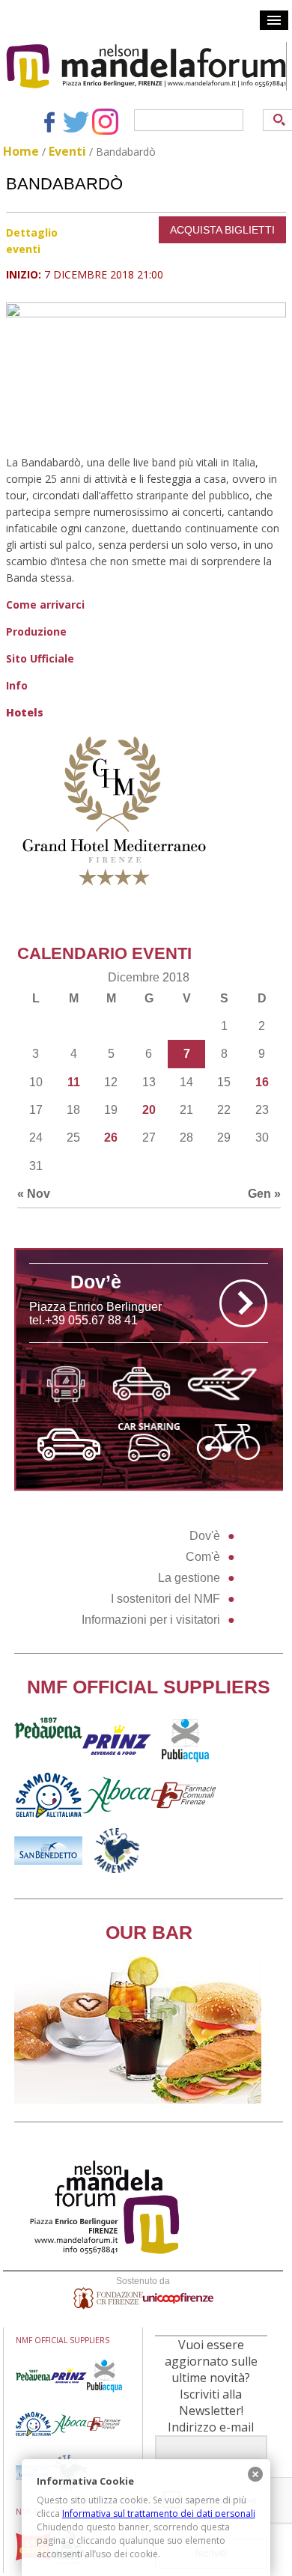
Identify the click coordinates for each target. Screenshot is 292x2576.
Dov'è (205, 1536)
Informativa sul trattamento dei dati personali (159, 2513)
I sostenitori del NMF (165, 1599)
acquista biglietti (222, 230)
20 (149, 1110)
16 (262, 1082)
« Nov (34, 1194)
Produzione (36, 631)
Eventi (67, 151)
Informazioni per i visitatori (151, 1620)
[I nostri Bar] (138, 2100)
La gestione (189, 1578)
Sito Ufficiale (40, 658)
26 (111, 1138)
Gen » (264, 1194)
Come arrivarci (45, 605)
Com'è (203, 1557)
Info (17, 685)
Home (21, 151)
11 (74, 1082)
